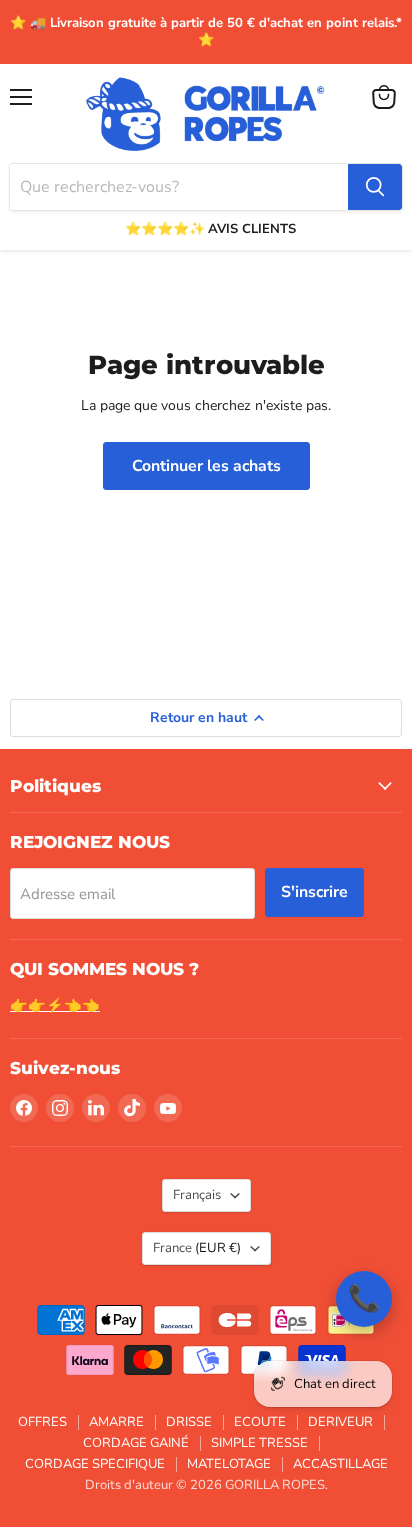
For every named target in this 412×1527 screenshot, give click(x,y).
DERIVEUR (340, 1422)
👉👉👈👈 (55, 1005)
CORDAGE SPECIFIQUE (95, 1464)
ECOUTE (260, 1422)
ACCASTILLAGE (340, 1464)
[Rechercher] (375, 187)
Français (197, 1195)
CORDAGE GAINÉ (136, 1443)
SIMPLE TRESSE (259, 1443)
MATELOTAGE (229, 1464)
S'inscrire (314, 892)
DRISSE (189, 1422)
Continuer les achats (206, 466)
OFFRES (42, 1422)
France (197, 1248)
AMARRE (116, 1422)
